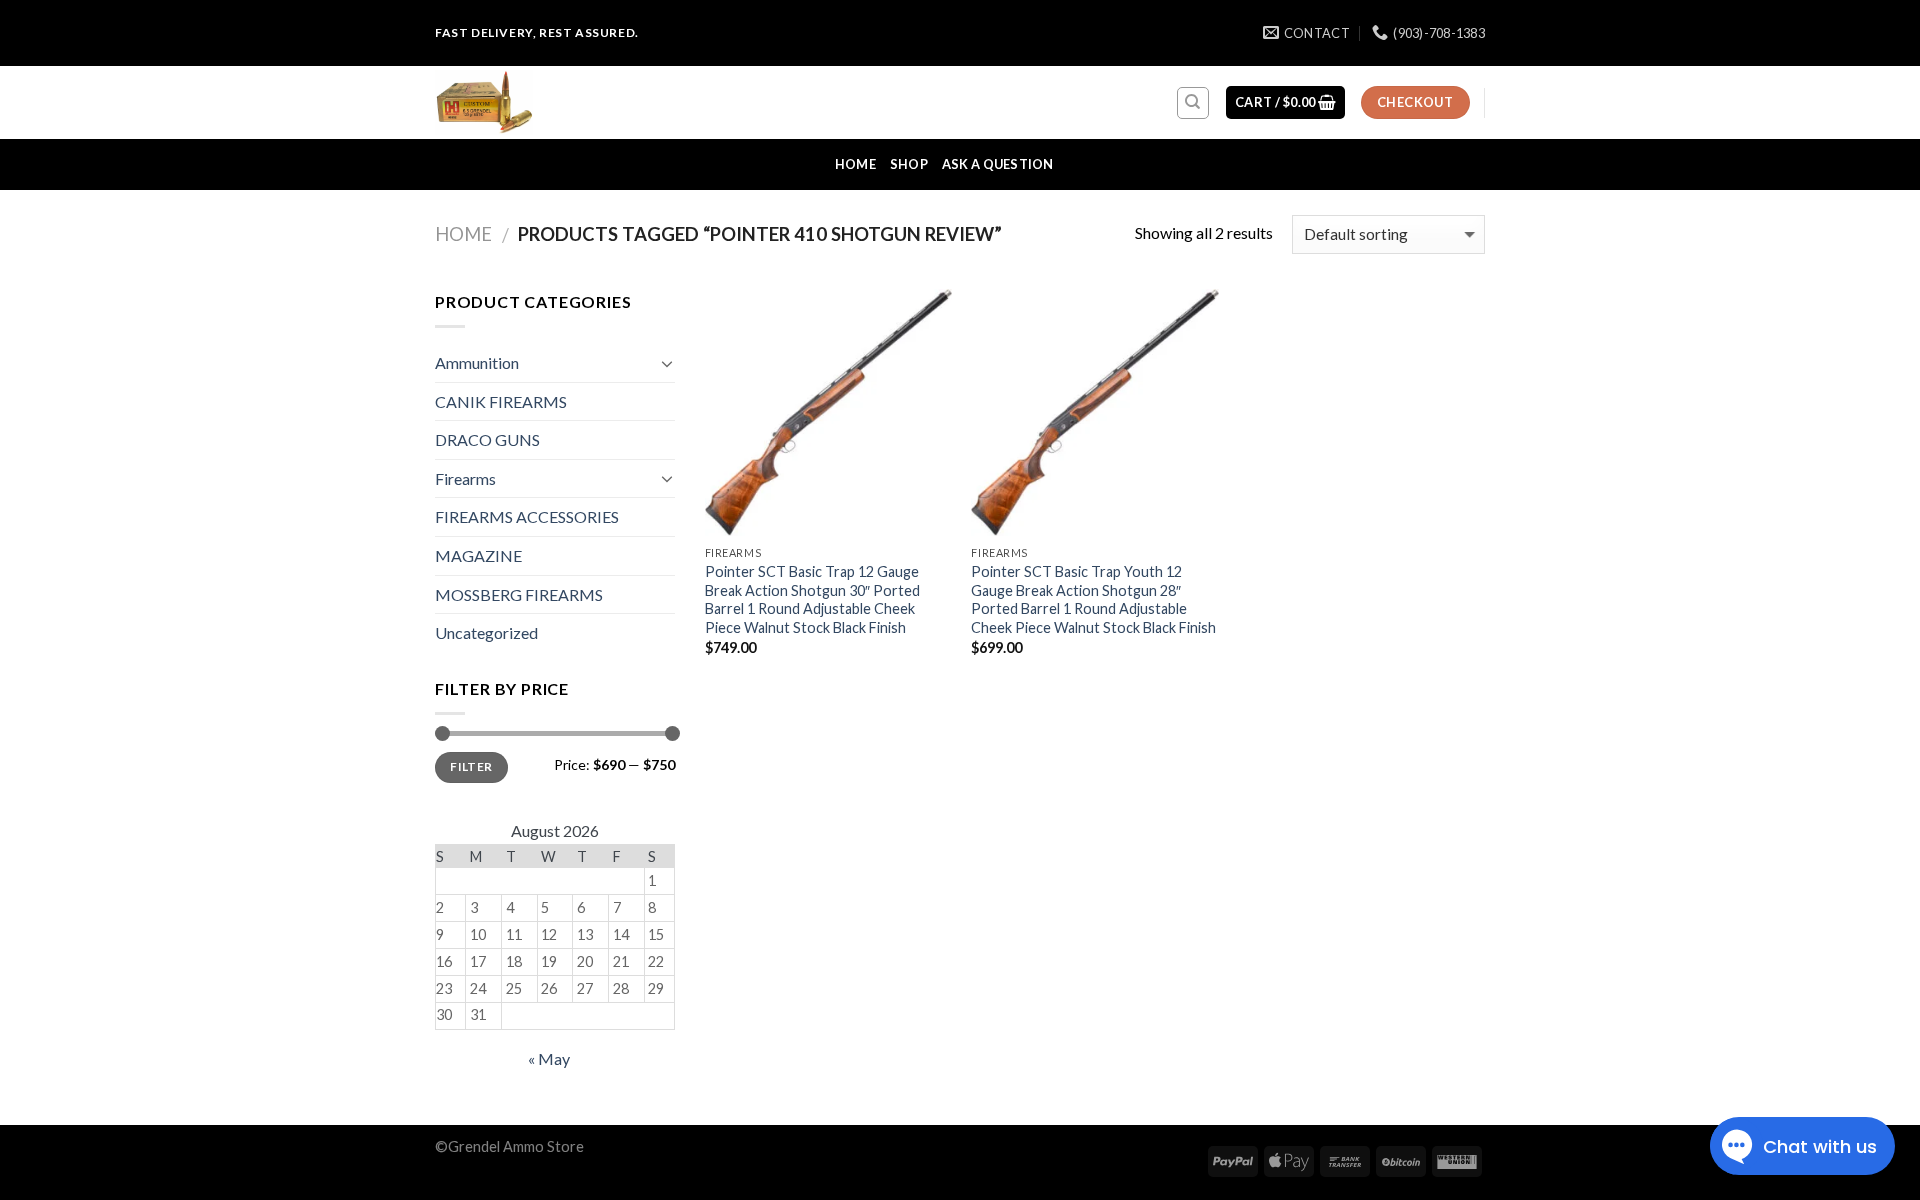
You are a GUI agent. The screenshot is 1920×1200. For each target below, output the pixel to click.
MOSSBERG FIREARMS (519, 594)
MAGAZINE (478, 555)
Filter (471, 766)
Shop (909, 164)
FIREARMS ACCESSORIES (527, 516)
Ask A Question (998, 164)
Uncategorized (486, 632)
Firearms (465, 478)
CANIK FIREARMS (501, 401)
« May (549, 1058)
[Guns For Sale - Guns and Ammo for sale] (535, 102)
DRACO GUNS (487, 439)
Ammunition (477, 362)
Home (855, 164)
